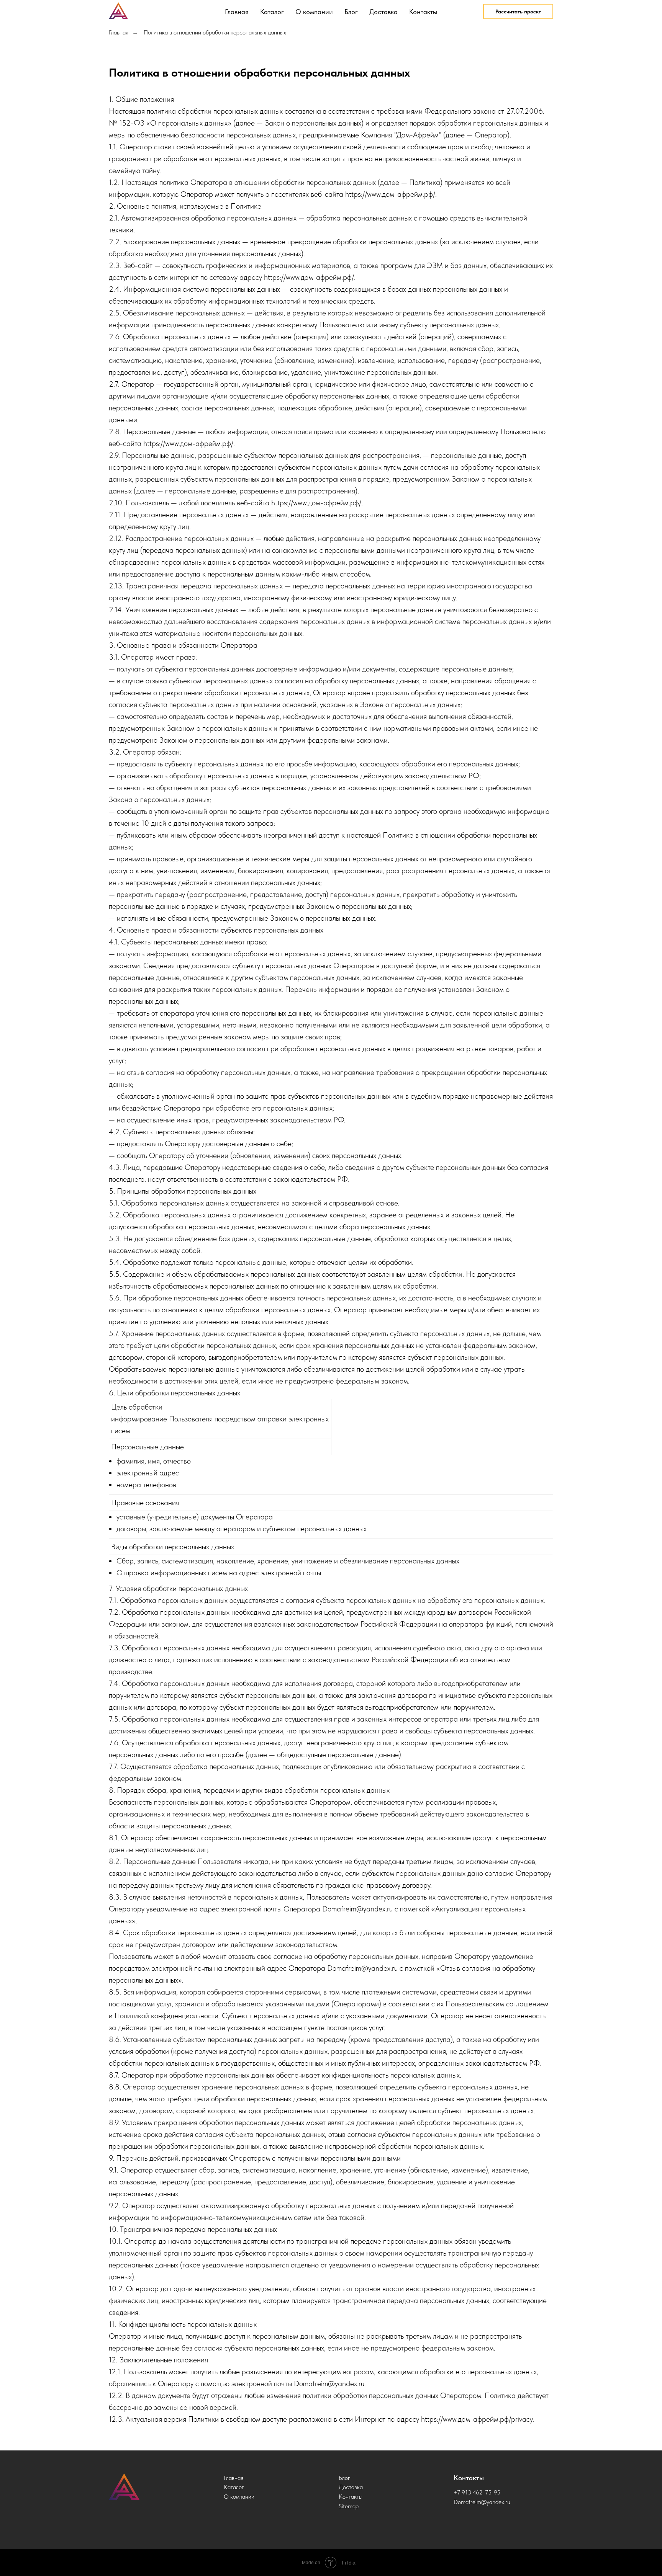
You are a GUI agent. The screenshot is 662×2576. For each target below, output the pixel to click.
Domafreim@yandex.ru (482, 2502)
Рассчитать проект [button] (518, 11)
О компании (314, 12)
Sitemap (349, 2506)
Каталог (272, 12)
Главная (237, 12)
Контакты (423, 12)
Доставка (383, 12)
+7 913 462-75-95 (477, 2492)
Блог (351, 12)
